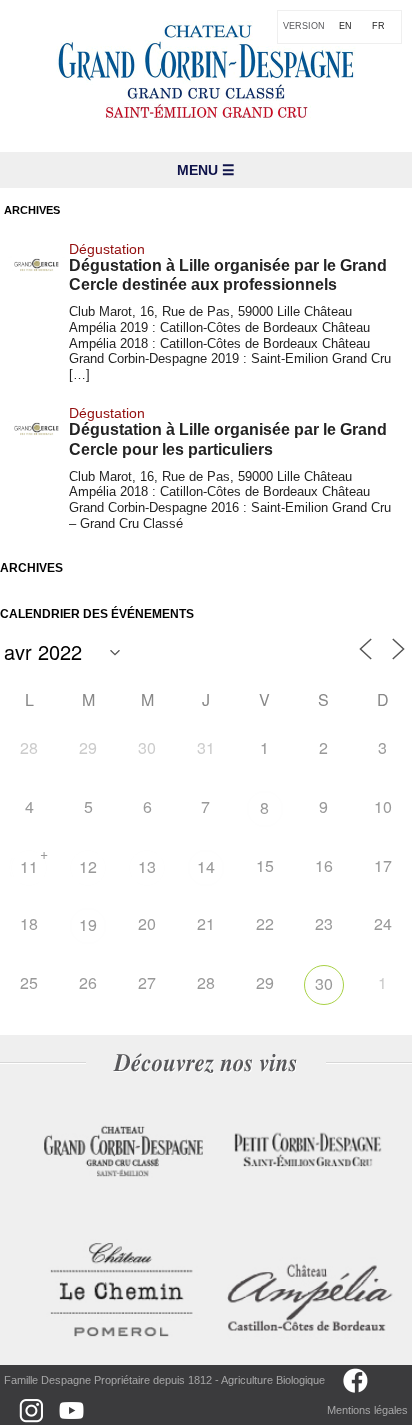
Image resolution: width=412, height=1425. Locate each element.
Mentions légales (367, 1410)
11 (29, 866)
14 (206, 866)
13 (147, 866)
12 (88, 866)
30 (324, 983)
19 (88, 924)
